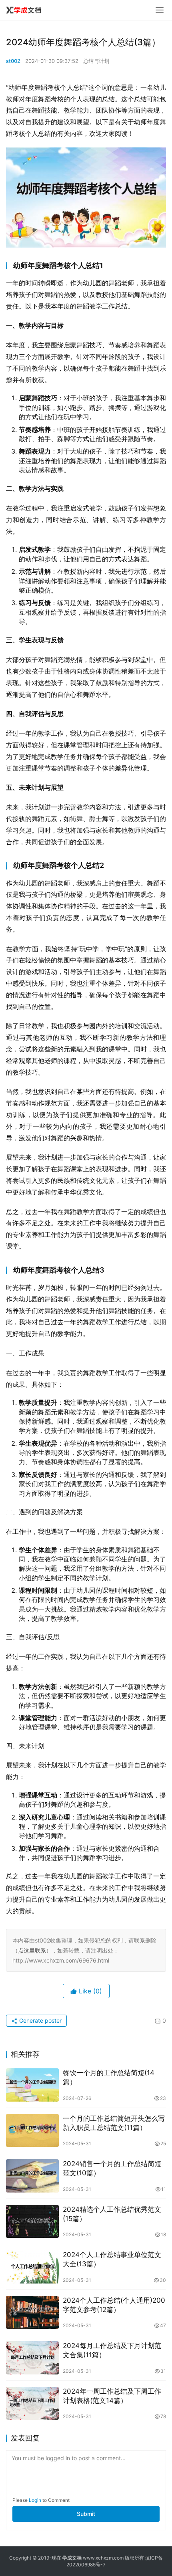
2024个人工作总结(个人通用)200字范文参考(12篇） (114, 2305)
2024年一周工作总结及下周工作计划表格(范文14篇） (112, 2396)
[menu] (160, 10)
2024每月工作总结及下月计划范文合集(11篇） (112, 2350)
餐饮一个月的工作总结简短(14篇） (109, 2077)
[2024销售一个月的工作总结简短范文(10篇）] (32, 2176)
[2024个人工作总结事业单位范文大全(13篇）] (32, 2267)
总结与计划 (96, 61)
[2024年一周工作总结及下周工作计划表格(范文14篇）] (32, 2404)
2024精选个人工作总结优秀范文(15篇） (112, 2214)
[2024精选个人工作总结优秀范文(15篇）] (32, 2222)
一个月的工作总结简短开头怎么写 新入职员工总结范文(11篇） (114, 2123)
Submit (86, 2514)
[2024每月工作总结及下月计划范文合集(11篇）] (32, 2358)
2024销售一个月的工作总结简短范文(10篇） (112, 2168)
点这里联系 (32, 1950)
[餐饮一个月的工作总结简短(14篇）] (32, 2085)
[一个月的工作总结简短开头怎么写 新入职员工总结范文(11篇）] (32, 2131)
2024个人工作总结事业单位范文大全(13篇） (112, 2259)
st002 (13, 61)
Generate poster (40, 2020)
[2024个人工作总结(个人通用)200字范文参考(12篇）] (32, 2313)
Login (35, 2500)
